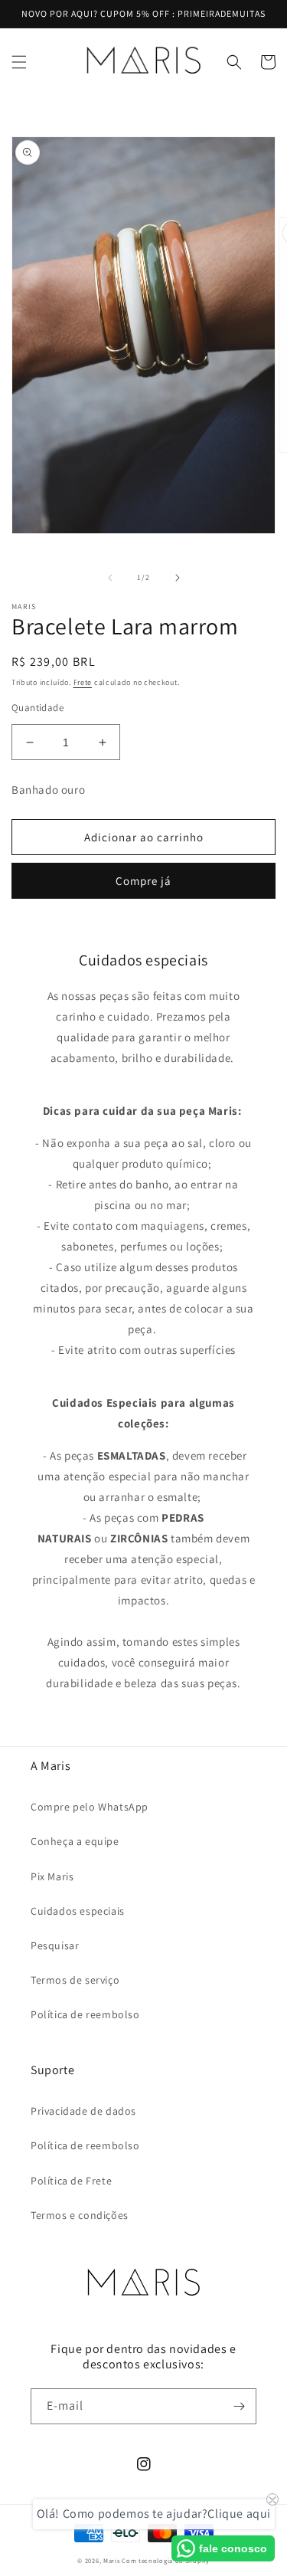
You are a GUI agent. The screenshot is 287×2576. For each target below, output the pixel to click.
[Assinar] (239, 2406)
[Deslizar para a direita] (178, 578)
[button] (19, 62)
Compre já (143, 881)
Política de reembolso (85, 2014)
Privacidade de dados (83, 2111)
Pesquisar (55, 1945)
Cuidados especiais (78, 1911)
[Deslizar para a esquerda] (110, 578)
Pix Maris (52, 1876)
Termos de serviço (75, 1980)
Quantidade (38, 708)
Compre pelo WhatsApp (90, 1807)
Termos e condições (80, 2215)
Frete (83, 682)
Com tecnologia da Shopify (166, 2560)
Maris (112, 2560)
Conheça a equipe (75, 1841)
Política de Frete (71, 2181)
